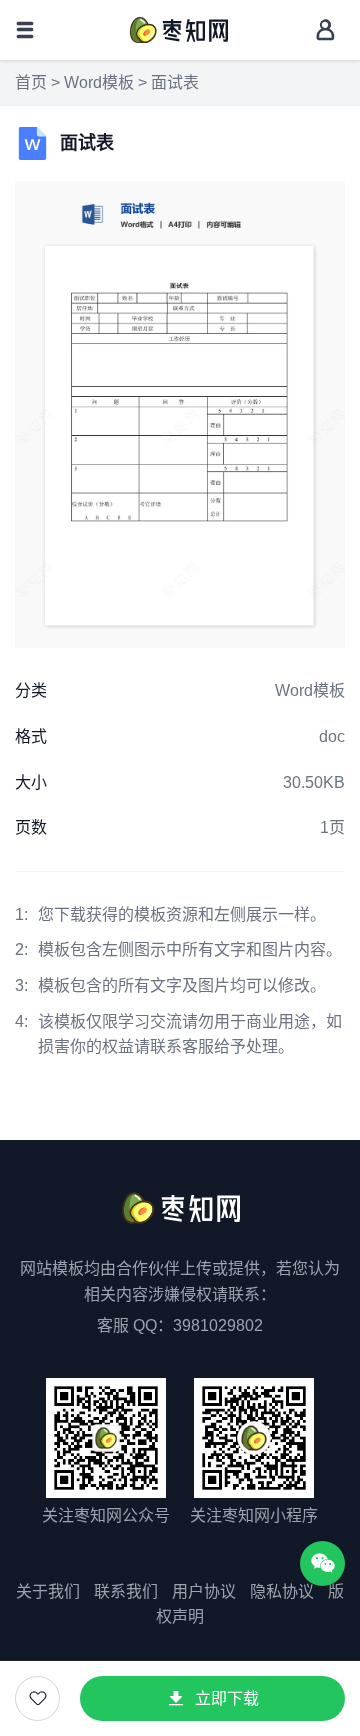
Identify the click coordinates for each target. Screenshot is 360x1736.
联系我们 (126, 1591)
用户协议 (204, 1591)
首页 (31, 82)
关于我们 (48, 1591)
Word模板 (99, 82)
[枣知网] (178, 28)
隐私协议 (282, 1591)
